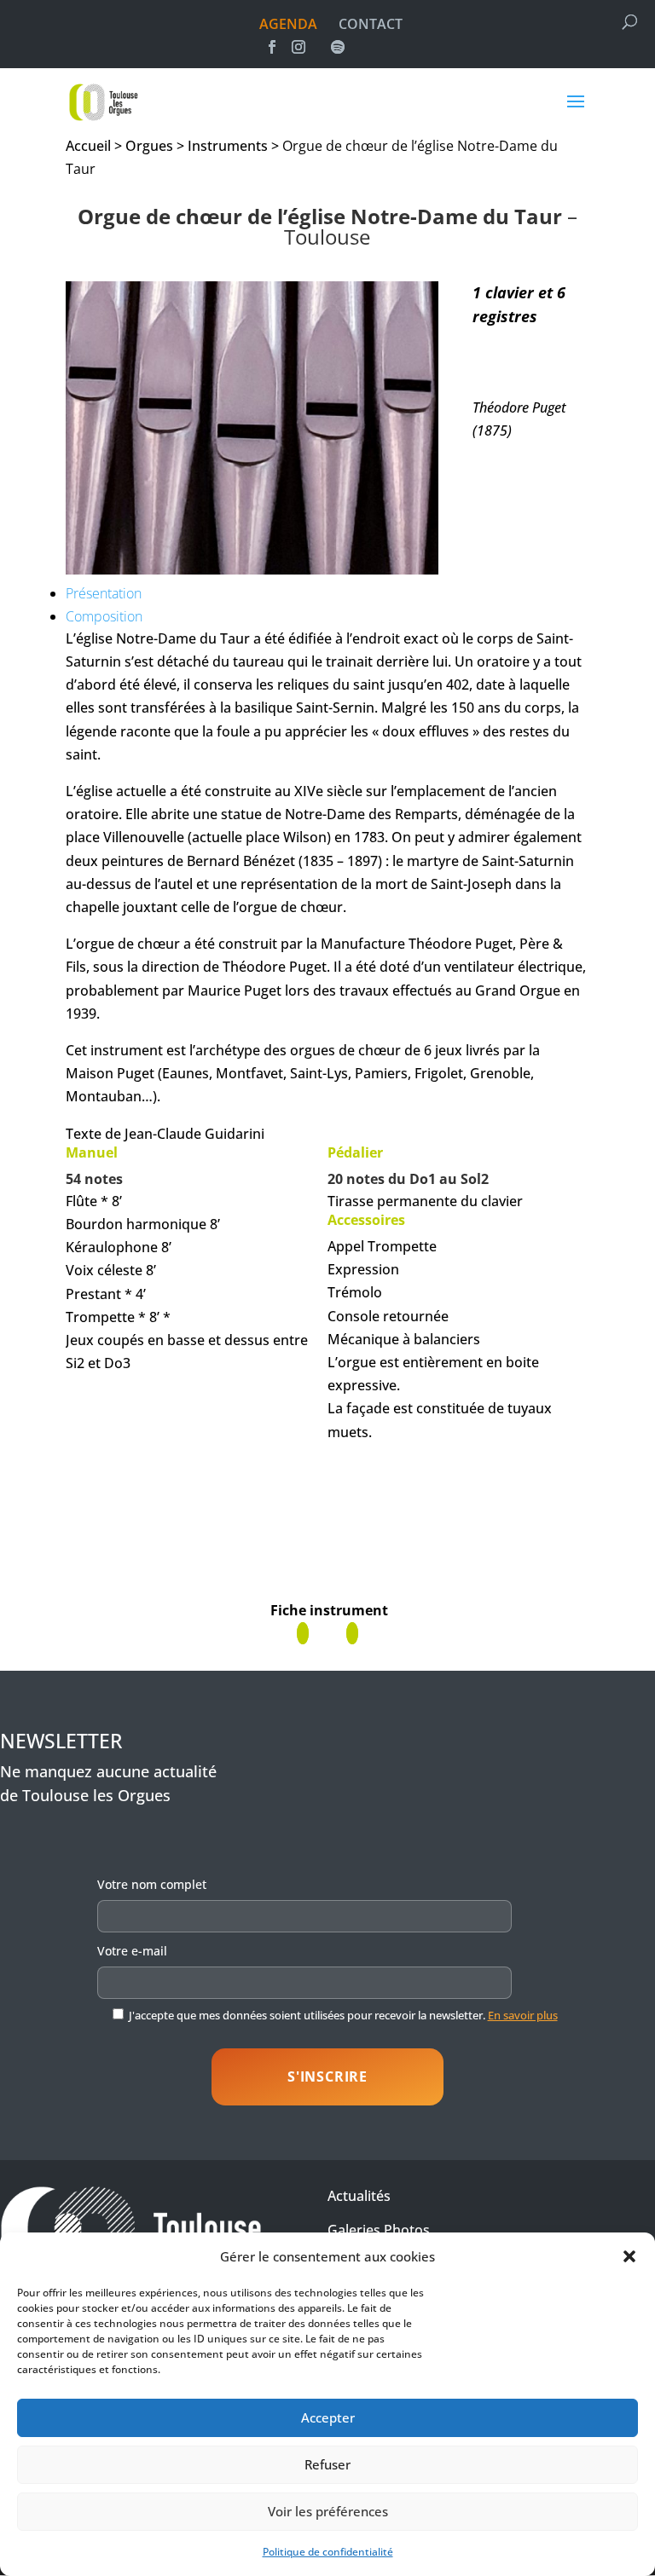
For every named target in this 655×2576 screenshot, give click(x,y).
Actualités (359, 2196)
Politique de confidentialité (328, 2552)
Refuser (327, 2464)
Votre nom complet (152, 1884)
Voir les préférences (328, 2511)
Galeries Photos (379, 2230)
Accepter (328, 2417)
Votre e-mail (132, 1951)
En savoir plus (523, 2015)
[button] (629, 2256)
